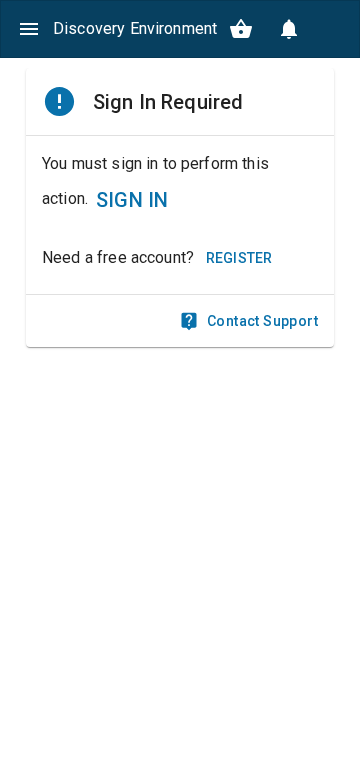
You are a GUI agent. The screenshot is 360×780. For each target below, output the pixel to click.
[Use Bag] (241, 29)
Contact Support (262, 321)
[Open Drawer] (29, 29)
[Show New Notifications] (289, 29)
